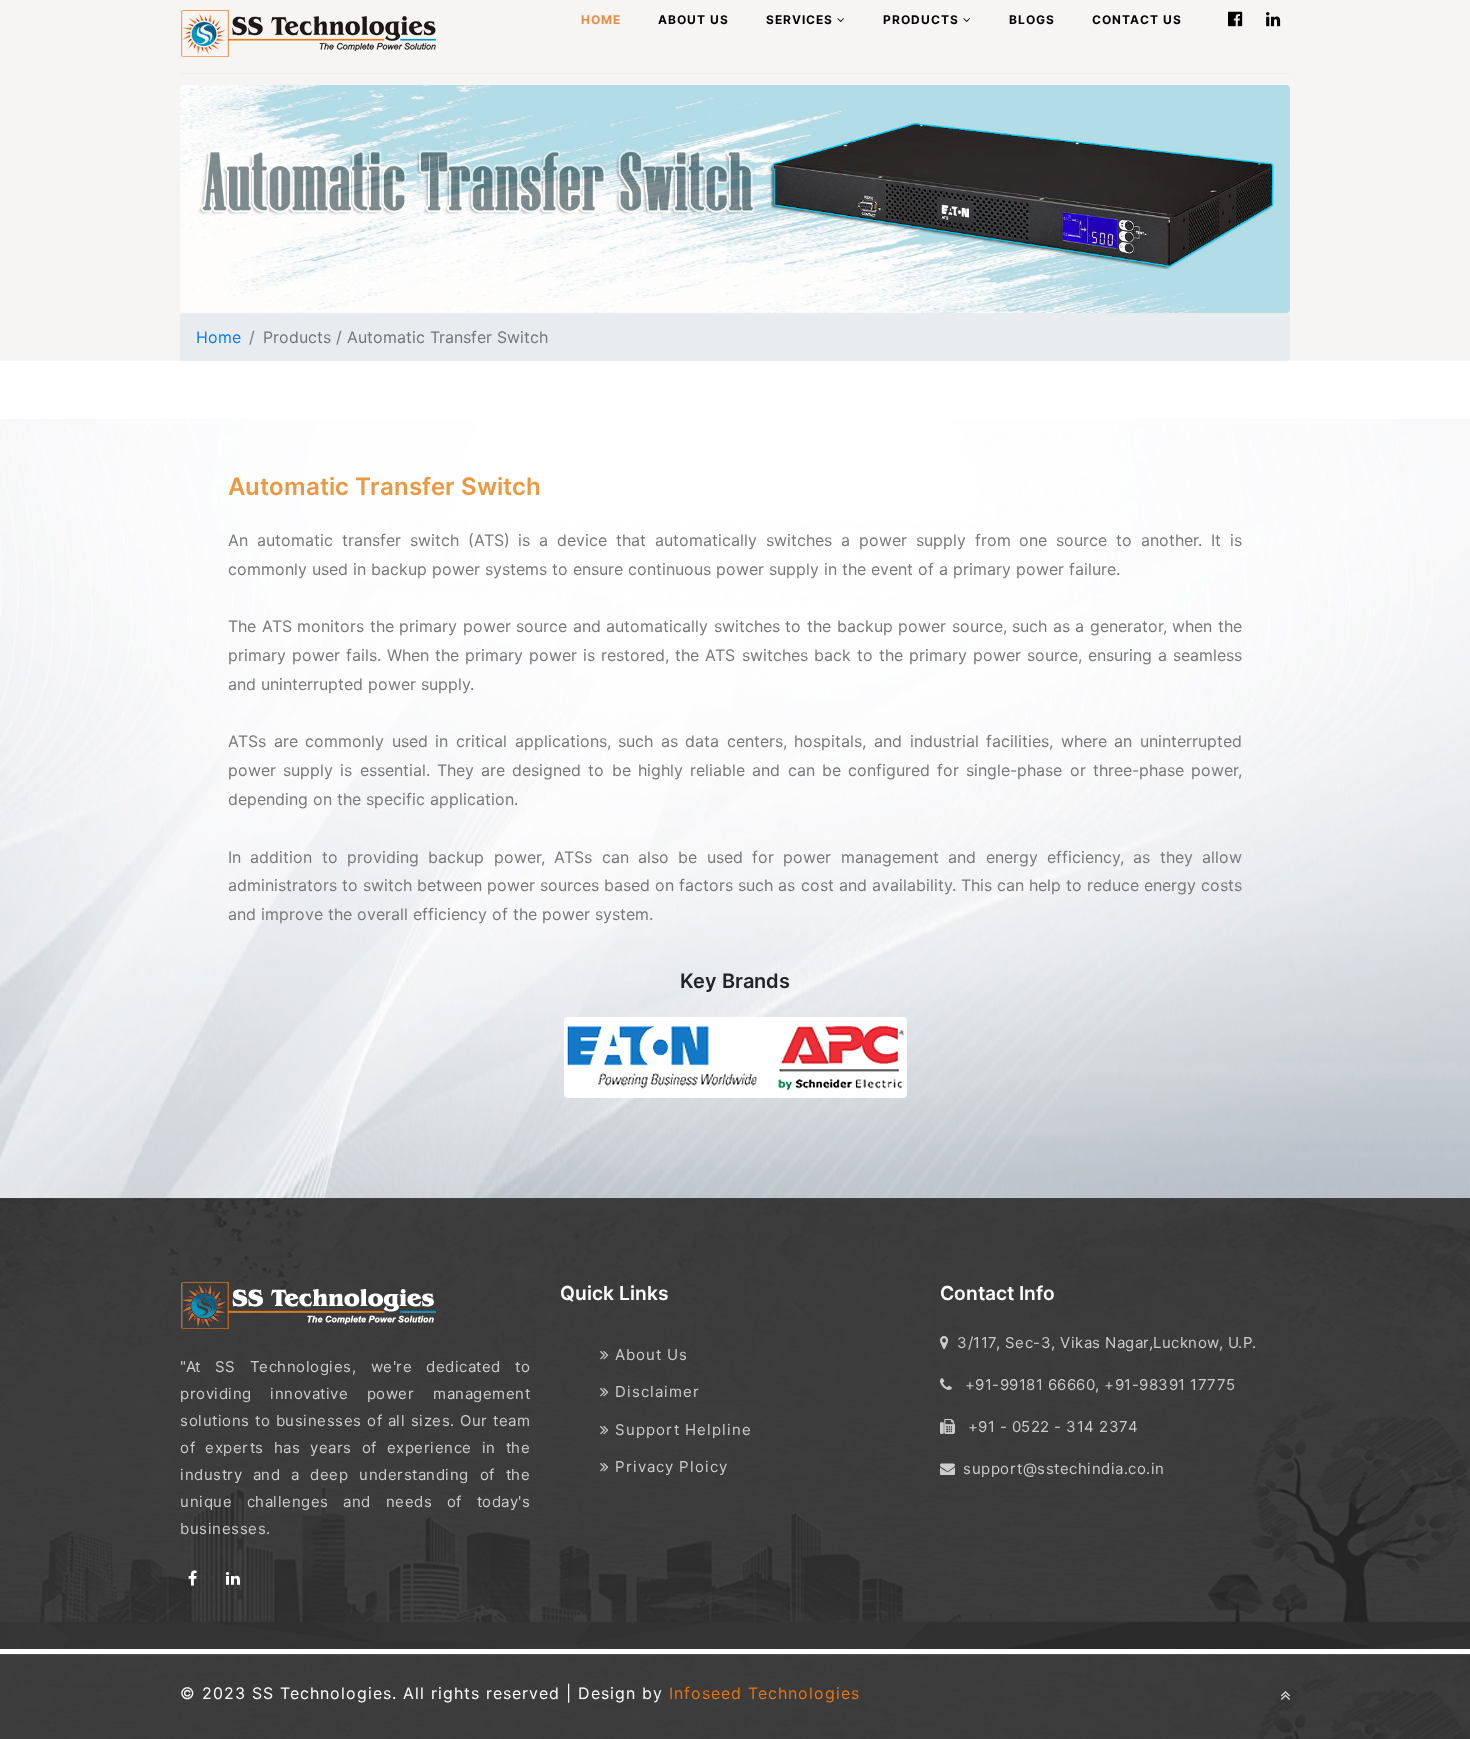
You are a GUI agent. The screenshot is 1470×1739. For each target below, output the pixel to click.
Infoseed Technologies (764, 1693)
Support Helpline (681, 1429)
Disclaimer (655, 1391)
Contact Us (1137, 19)
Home (601, 19)
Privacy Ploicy (669, 1466)
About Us (693, 19)
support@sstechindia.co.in (1064, 1468)
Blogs (1032, 19)
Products (923, 19)
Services (801, 19)
